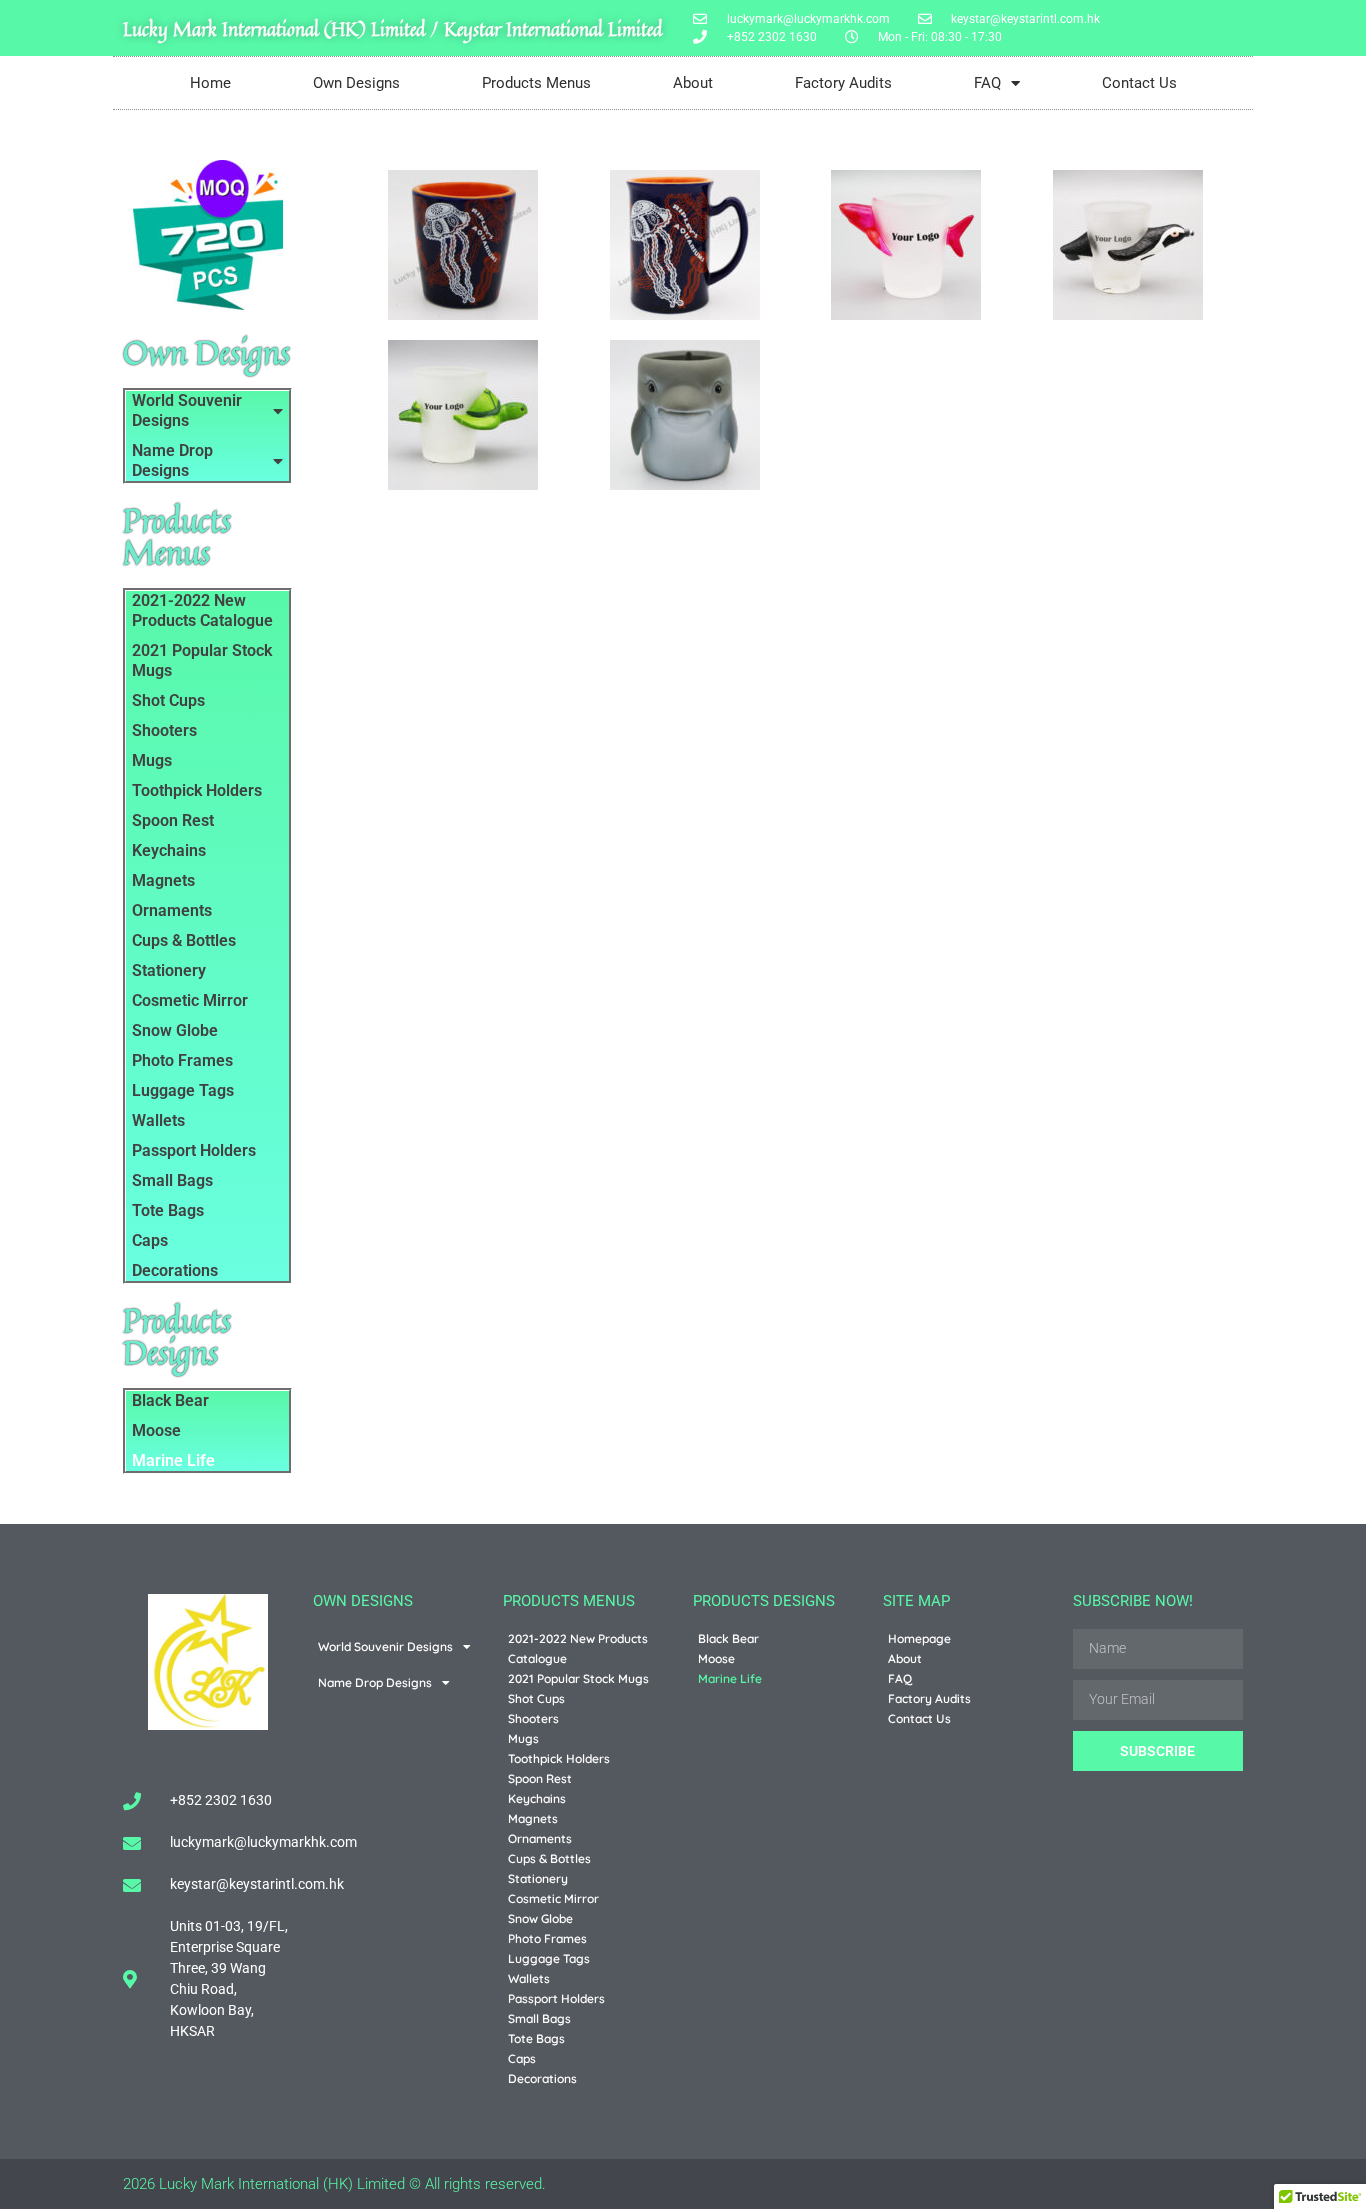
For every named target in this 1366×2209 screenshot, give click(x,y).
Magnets (163, 880)
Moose (156, 1430)
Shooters (164, 730)
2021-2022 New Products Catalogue (202, 610)
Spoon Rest (173, 820)
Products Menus (536, 83)
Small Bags (172, 1180)
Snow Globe (175, 1030)
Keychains (169, 850)
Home (210, 83)
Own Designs (356, 83)
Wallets (158, 1120)
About (693, 83)
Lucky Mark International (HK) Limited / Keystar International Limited (392, 28)
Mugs (152, 760)
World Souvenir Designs (187, 410)
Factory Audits (843, 83)
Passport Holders (194, 1150)
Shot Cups (168, 700)
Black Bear (170, 1400)
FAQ (987, 83)
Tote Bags (168, 1210)
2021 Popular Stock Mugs (202, 660)
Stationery (169, 970)
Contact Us (1139, 83)
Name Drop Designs (172, 460)
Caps (150, 1240)
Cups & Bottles (184, 940)
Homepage (919, 1638)
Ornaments (172, 910)
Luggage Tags (183, 1090)
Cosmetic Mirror (190, 1000)
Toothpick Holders (197, 790)
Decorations (175, 1270)
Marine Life (173, 1460)
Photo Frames (182, 1060)
